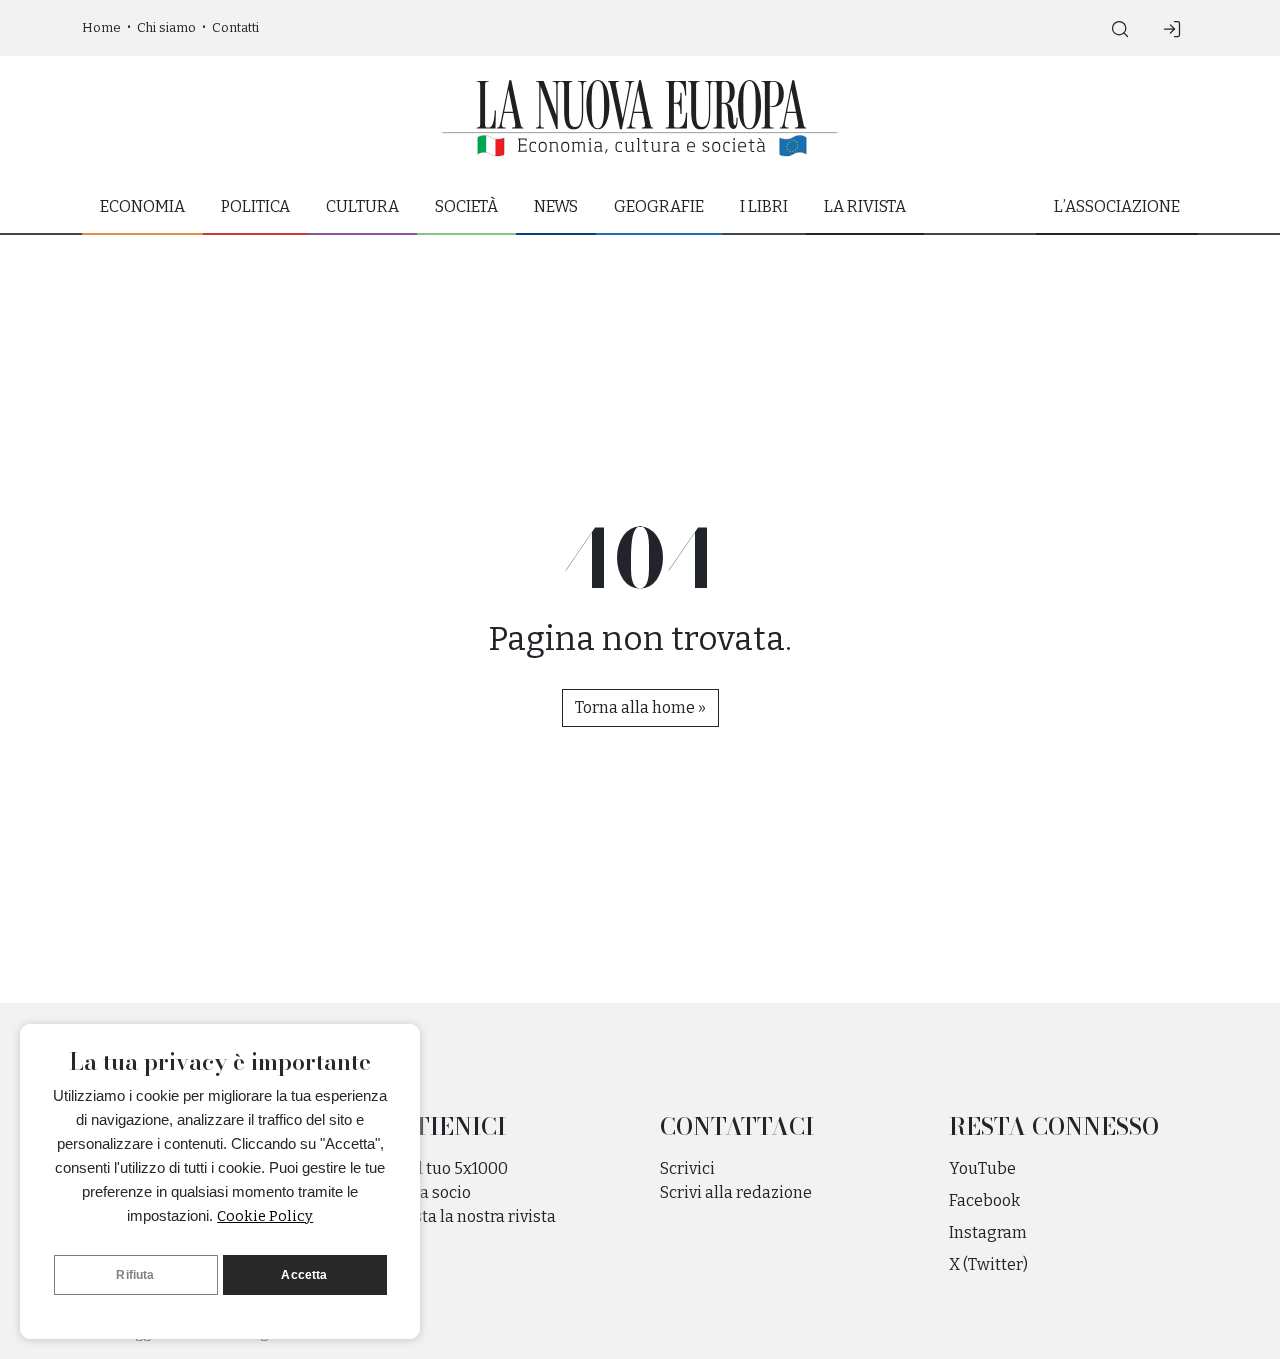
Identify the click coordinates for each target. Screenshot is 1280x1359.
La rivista (865, 206)
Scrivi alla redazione (736, 1192)
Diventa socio (421, 1192)
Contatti (235, 27)
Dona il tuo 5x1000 (439, 1168)
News (556, 206)
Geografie (659, 206)
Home (101, 27)
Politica (255, 206)
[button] (1120, 28)
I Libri (764, 206)
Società (466, 206)
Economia (142, 206)
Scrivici (687, 1168)
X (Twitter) (988, 1264)
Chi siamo (166, 27)
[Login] (1172, 28)
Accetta (304, 1275)
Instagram (988, 1232)
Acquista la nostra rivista (463, 1216)
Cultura (362, 206)
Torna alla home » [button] (640, 707)
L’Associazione (1117, 206)
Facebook (984, 1200)
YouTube (982, 1168)
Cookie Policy (265, 1216)
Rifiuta (135, 1275)
